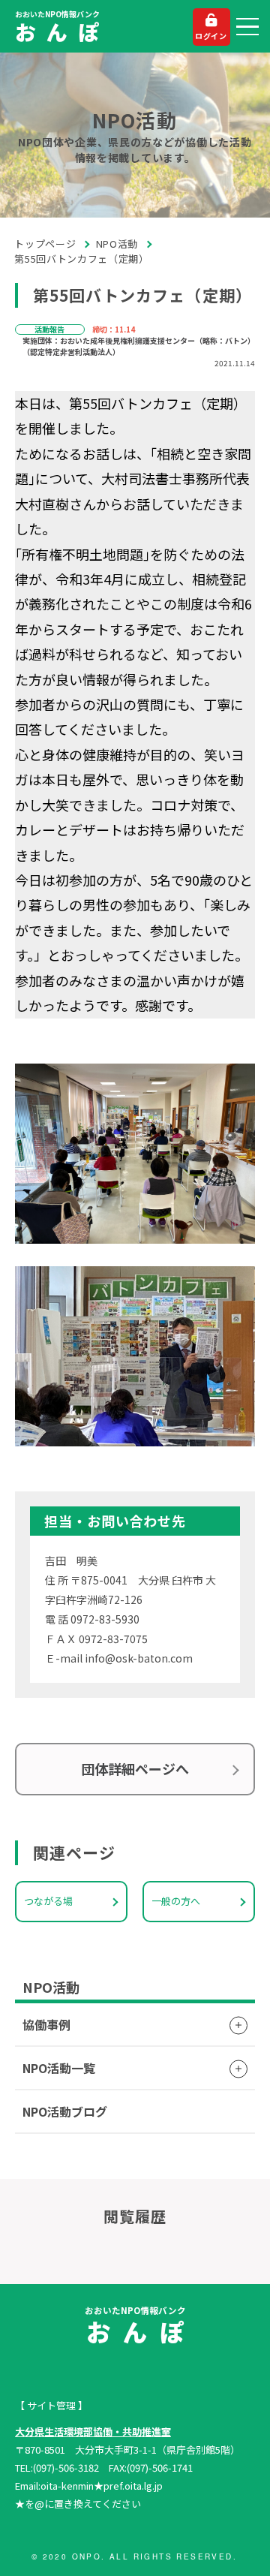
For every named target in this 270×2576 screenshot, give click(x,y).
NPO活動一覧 (59, 2068)
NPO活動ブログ (65, 2111)
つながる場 (48, 1901)
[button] (247, 27)
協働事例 (46, 2024)
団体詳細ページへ (135, 1768)
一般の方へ (176, 1901)
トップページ (45, 244)
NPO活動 (117, 244)
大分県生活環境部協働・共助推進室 (93, 2432)
